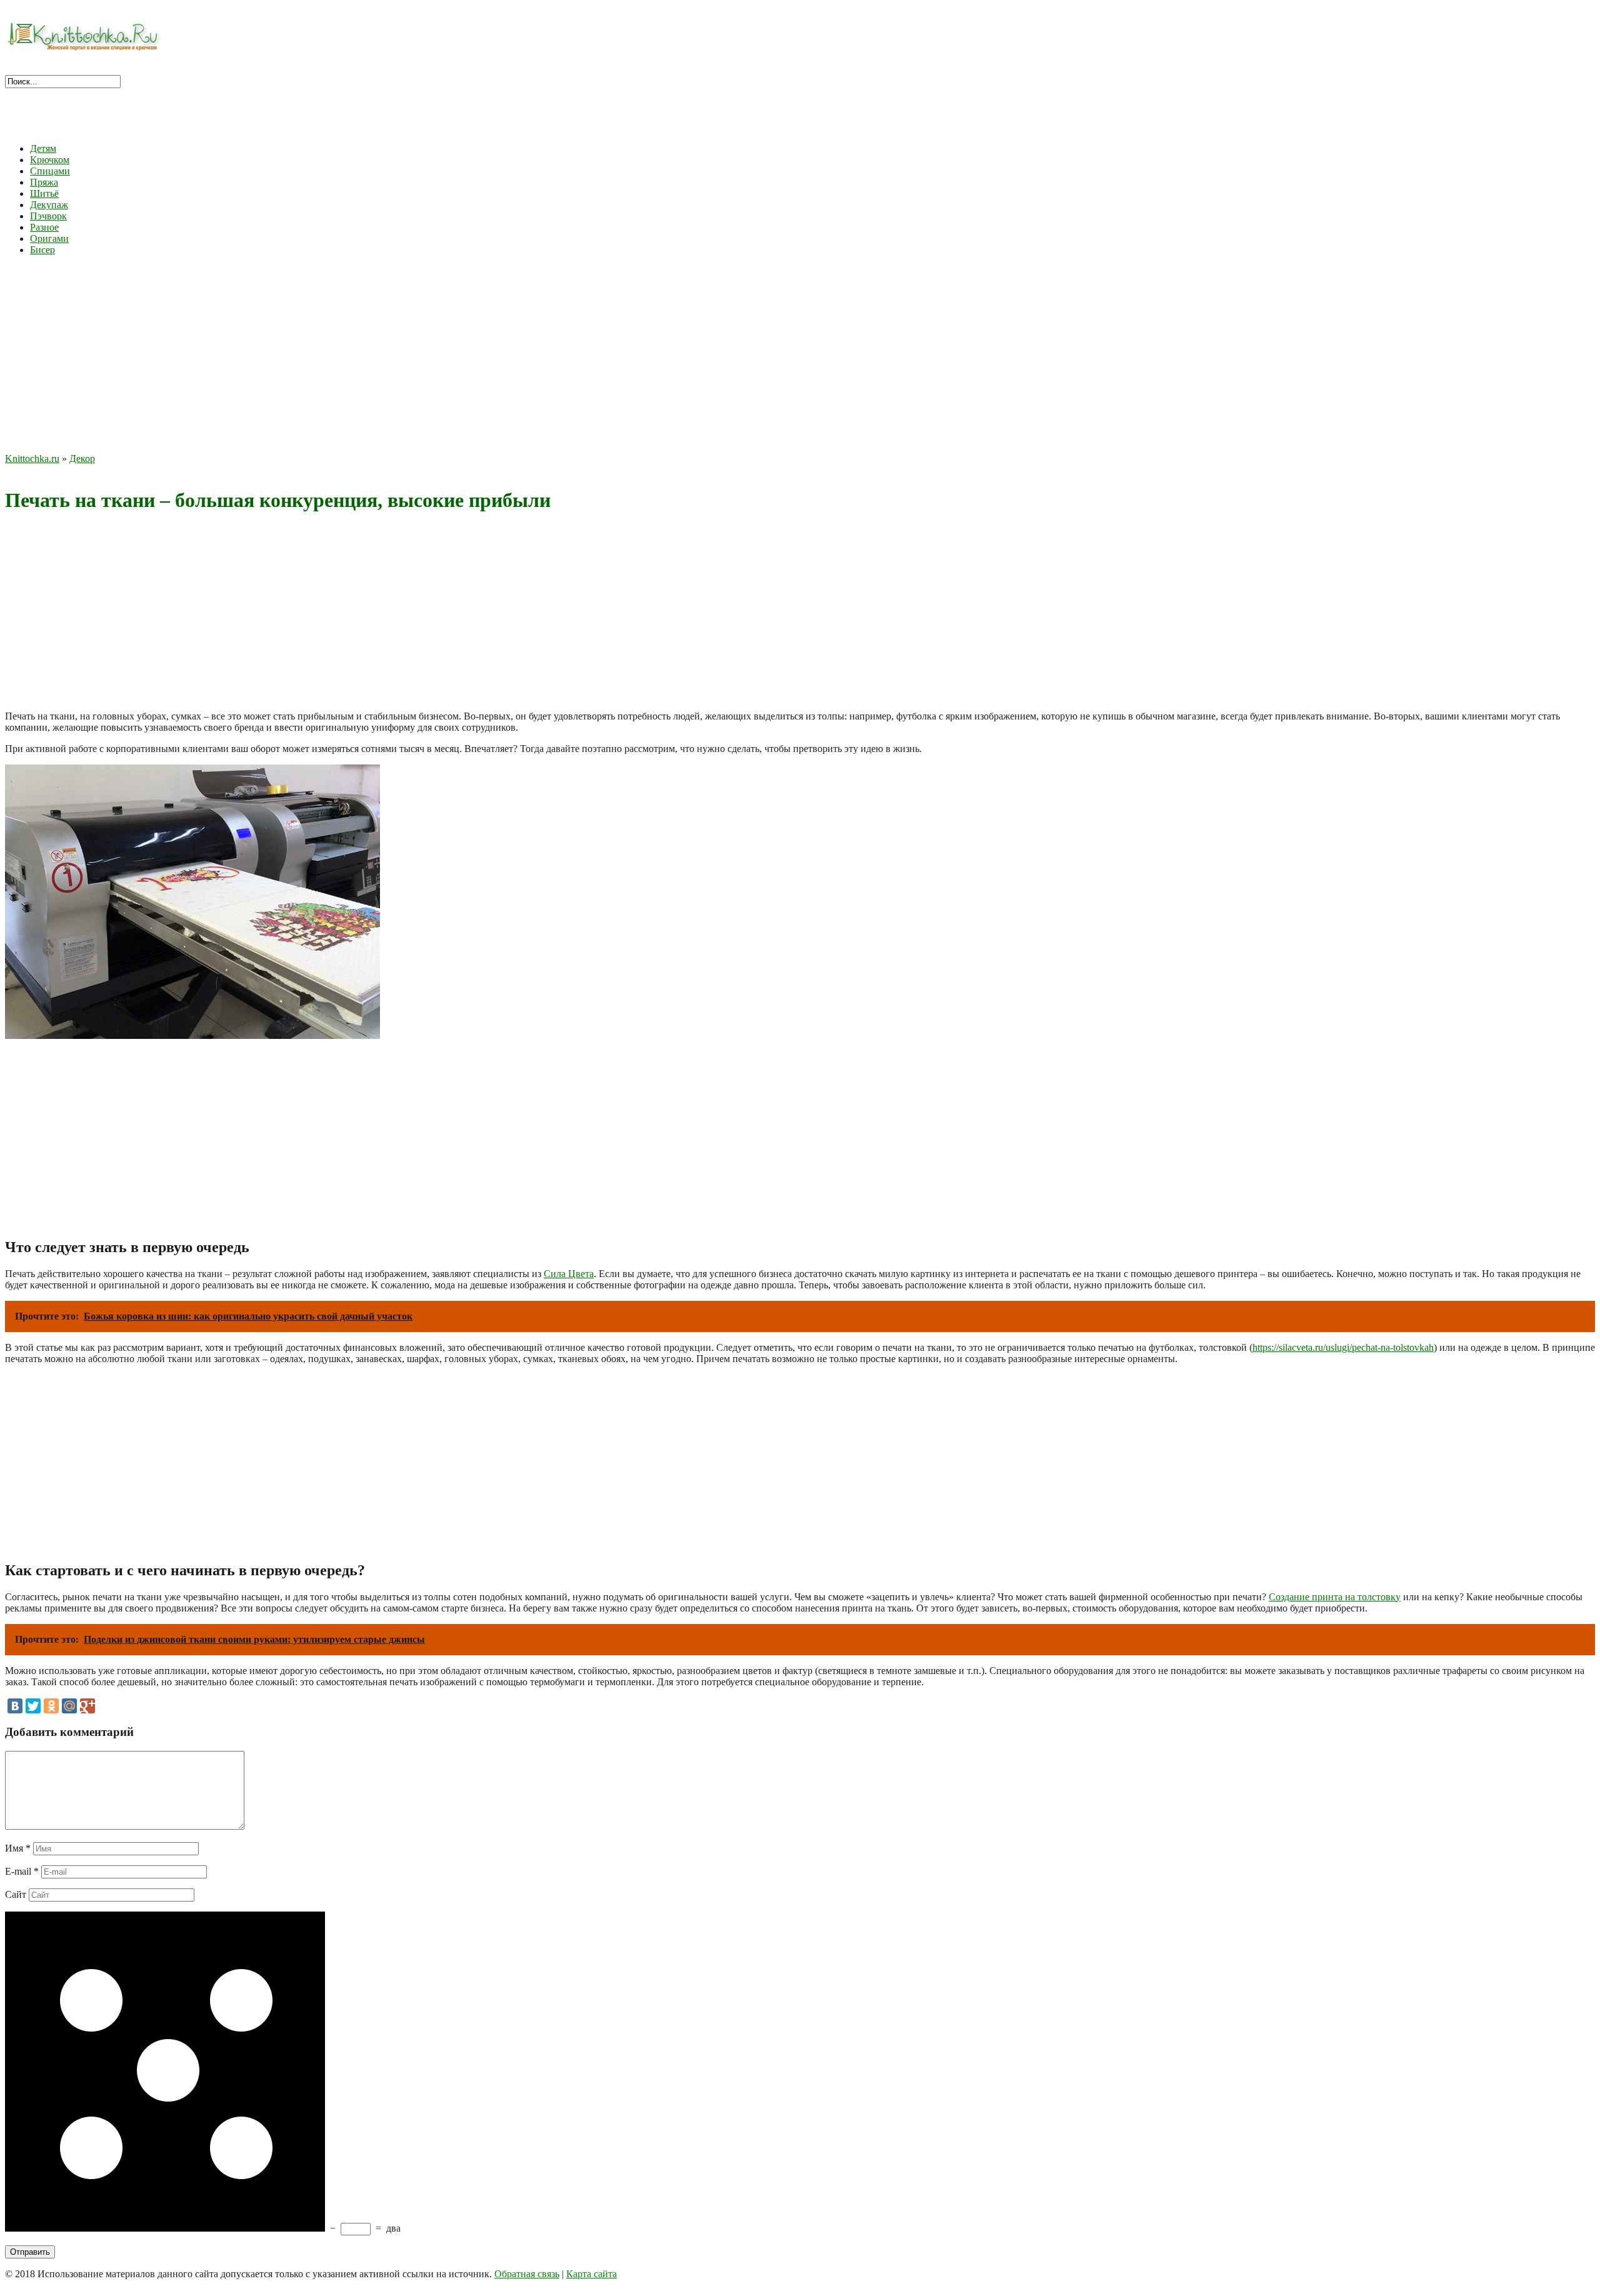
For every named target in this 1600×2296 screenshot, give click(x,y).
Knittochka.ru (32, 459)
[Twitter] (33, 1706)
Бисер (42, 250)
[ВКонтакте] (15, 1706)
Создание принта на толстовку (1335, 1597)
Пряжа (44, 182)
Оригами (49, 238)
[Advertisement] (800, 353)
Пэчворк (48, 216)
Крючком (50, 160)
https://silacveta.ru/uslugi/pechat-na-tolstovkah (1343, 1347)
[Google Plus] (87, 1706)
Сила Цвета (569, 1274)
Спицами (50, 171)
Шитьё (44, 193)
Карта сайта (592, 2274)
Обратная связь (527, 2274)
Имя (18, 1848)
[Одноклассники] (51, 1706)
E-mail (22, 1871)
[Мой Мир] (69, 1706)
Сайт (16, 1894)
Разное (44, 227)
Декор (82, 459)
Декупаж (49, 205)
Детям (43, 148)
